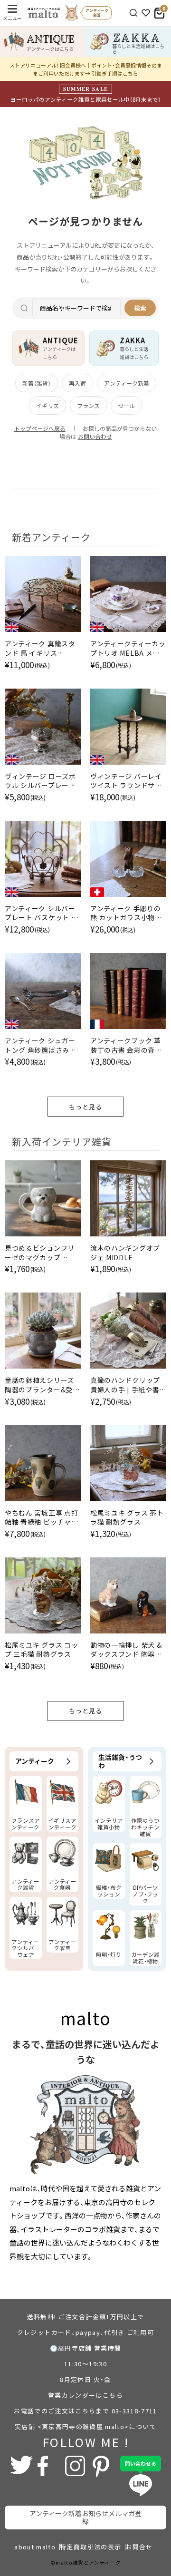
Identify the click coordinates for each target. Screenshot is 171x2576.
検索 (140, 308)
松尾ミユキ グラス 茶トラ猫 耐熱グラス (127, 1518)
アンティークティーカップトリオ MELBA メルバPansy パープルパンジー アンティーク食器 (128, 648)
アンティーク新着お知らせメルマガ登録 (85, 2517)
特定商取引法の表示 (90, 2547)
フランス (88, 405)
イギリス (47, 405)
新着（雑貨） (37, 383)
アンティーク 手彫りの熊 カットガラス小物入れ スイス (126, 913)
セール (126, 405)
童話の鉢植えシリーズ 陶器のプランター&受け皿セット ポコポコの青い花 (42, 1385)
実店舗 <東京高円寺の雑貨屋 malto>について (85, 2426)
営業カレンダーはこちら (85, 2395)
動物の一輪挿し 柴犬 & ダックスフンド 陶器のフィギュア (126, 1650)
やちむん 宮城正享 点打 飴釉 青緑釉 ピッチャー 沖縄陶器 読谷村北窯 (41, 1518)
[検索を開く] (133, 13)
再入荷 (77, 383)
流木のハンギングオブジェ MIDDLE (125, 1253)
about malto (35, 2547)
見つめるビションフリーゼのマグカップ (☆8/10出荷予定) (40, 1253)
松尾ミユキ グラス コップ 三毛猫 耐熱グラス (41, 1650)
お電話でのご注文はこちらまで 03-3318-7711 (85, 2411)
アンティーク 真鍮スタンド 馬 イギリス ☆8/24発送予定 (40, 648)
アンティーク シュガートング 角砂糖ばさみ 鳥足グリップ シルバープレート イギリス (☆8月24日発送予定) (41, 1045)
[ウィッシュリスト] (146, 13)
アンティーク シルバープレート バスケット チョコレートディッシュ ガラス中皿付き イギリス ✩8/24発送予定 (41, 913)
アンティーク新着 (127, 383)
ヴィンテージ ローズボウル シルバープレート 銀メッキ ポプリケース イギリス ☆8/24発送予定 (41, 781)
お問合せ (139, 2547)
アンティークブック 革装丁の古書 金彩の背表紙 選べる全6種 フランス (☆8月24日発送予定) (128, 1045)
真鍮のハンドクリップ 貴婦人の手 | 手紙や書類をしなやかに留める (125, 1385)
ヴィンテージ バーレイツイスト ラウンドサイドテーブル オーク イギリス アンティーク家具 (127, 781)
